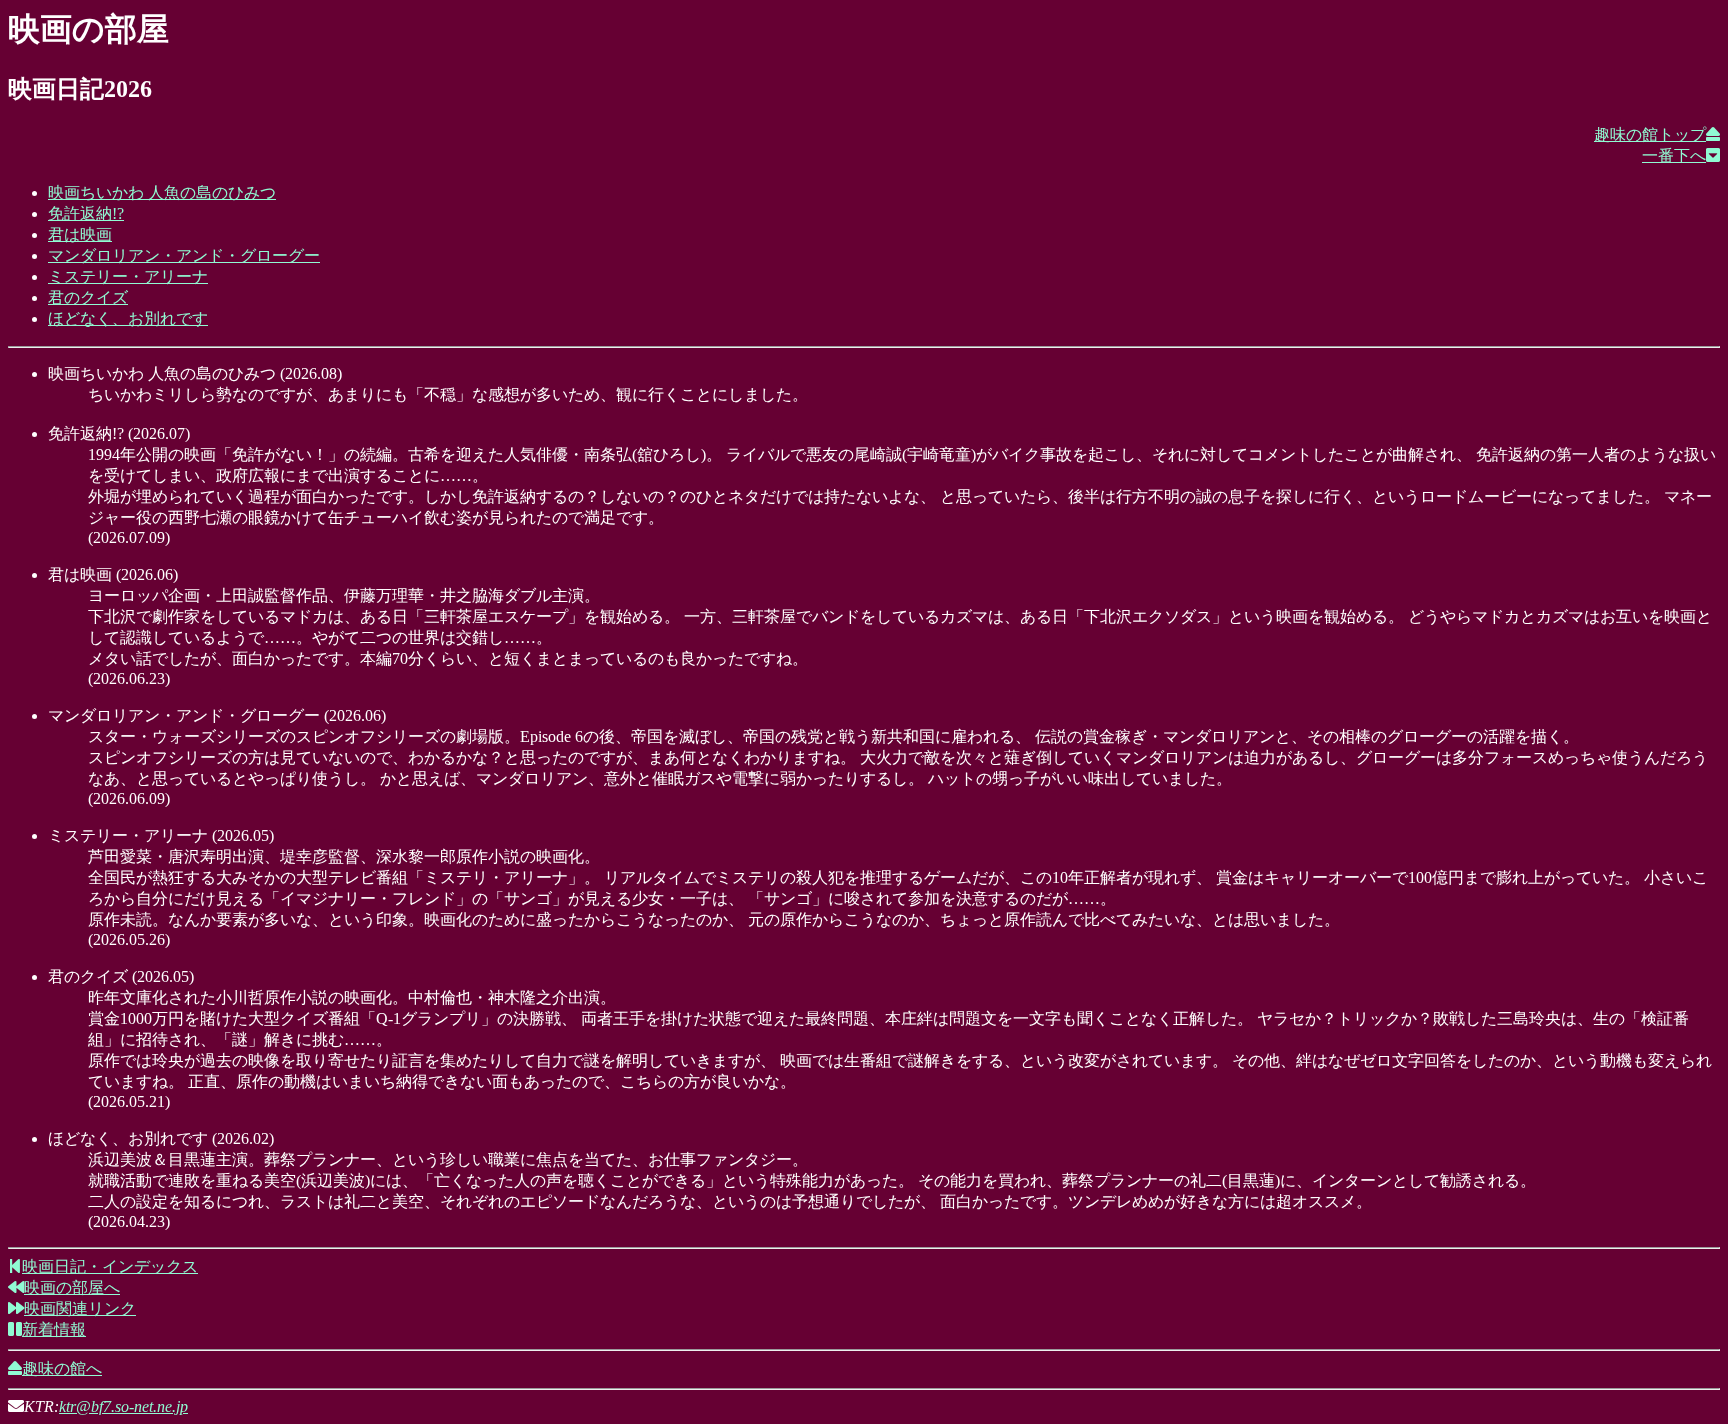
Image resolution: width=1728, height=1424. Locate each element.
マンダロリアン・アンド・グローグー (184, 255)
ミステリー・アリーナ (128, 276)
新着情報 (54, 1329)
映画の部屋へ (72, 1287)
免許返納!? (86, 213)
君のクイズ (88, 297)
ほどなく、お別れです (128, 318)
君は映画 (80, 234)
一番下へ (1674, 155)
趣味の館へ (62, 1368)
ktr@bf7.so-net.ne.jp (123, 1406)
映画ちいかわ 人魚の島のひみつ (162, 192)
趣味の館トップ (1650, 134)
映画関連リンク (80, 1308)
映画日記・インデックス (110, 1266)
